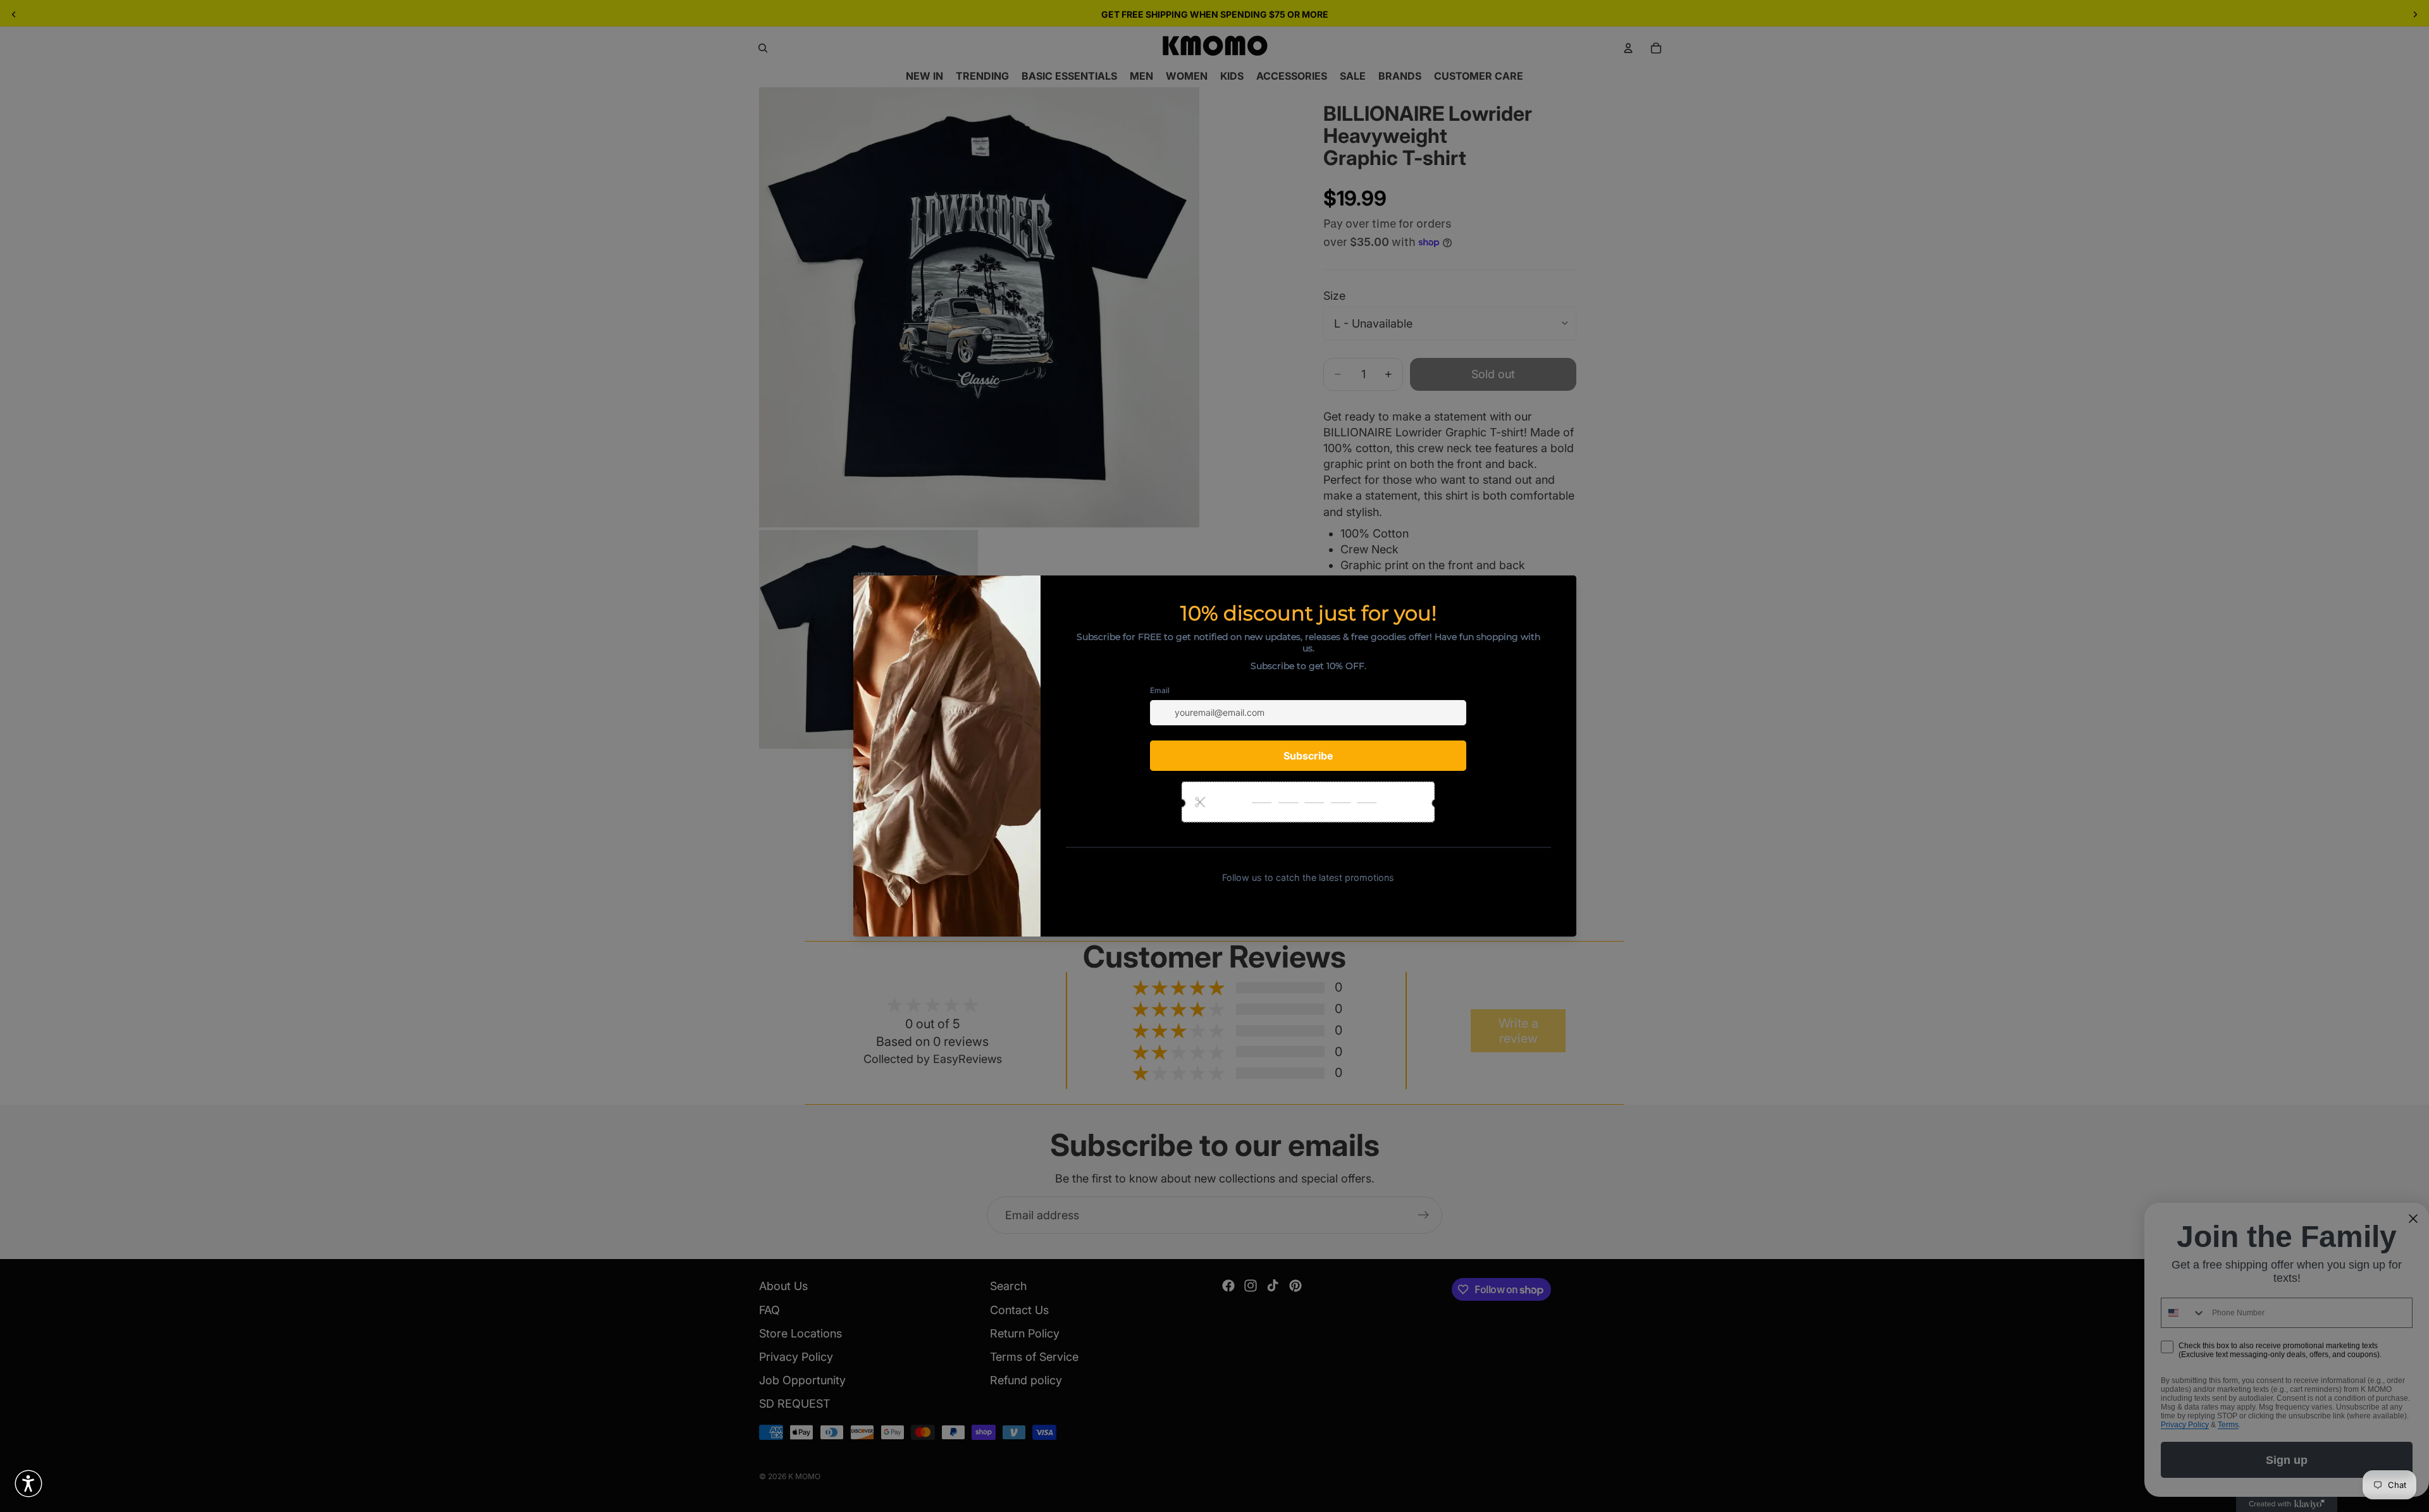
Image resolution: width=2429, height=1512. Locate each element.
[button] (28, 1484)
